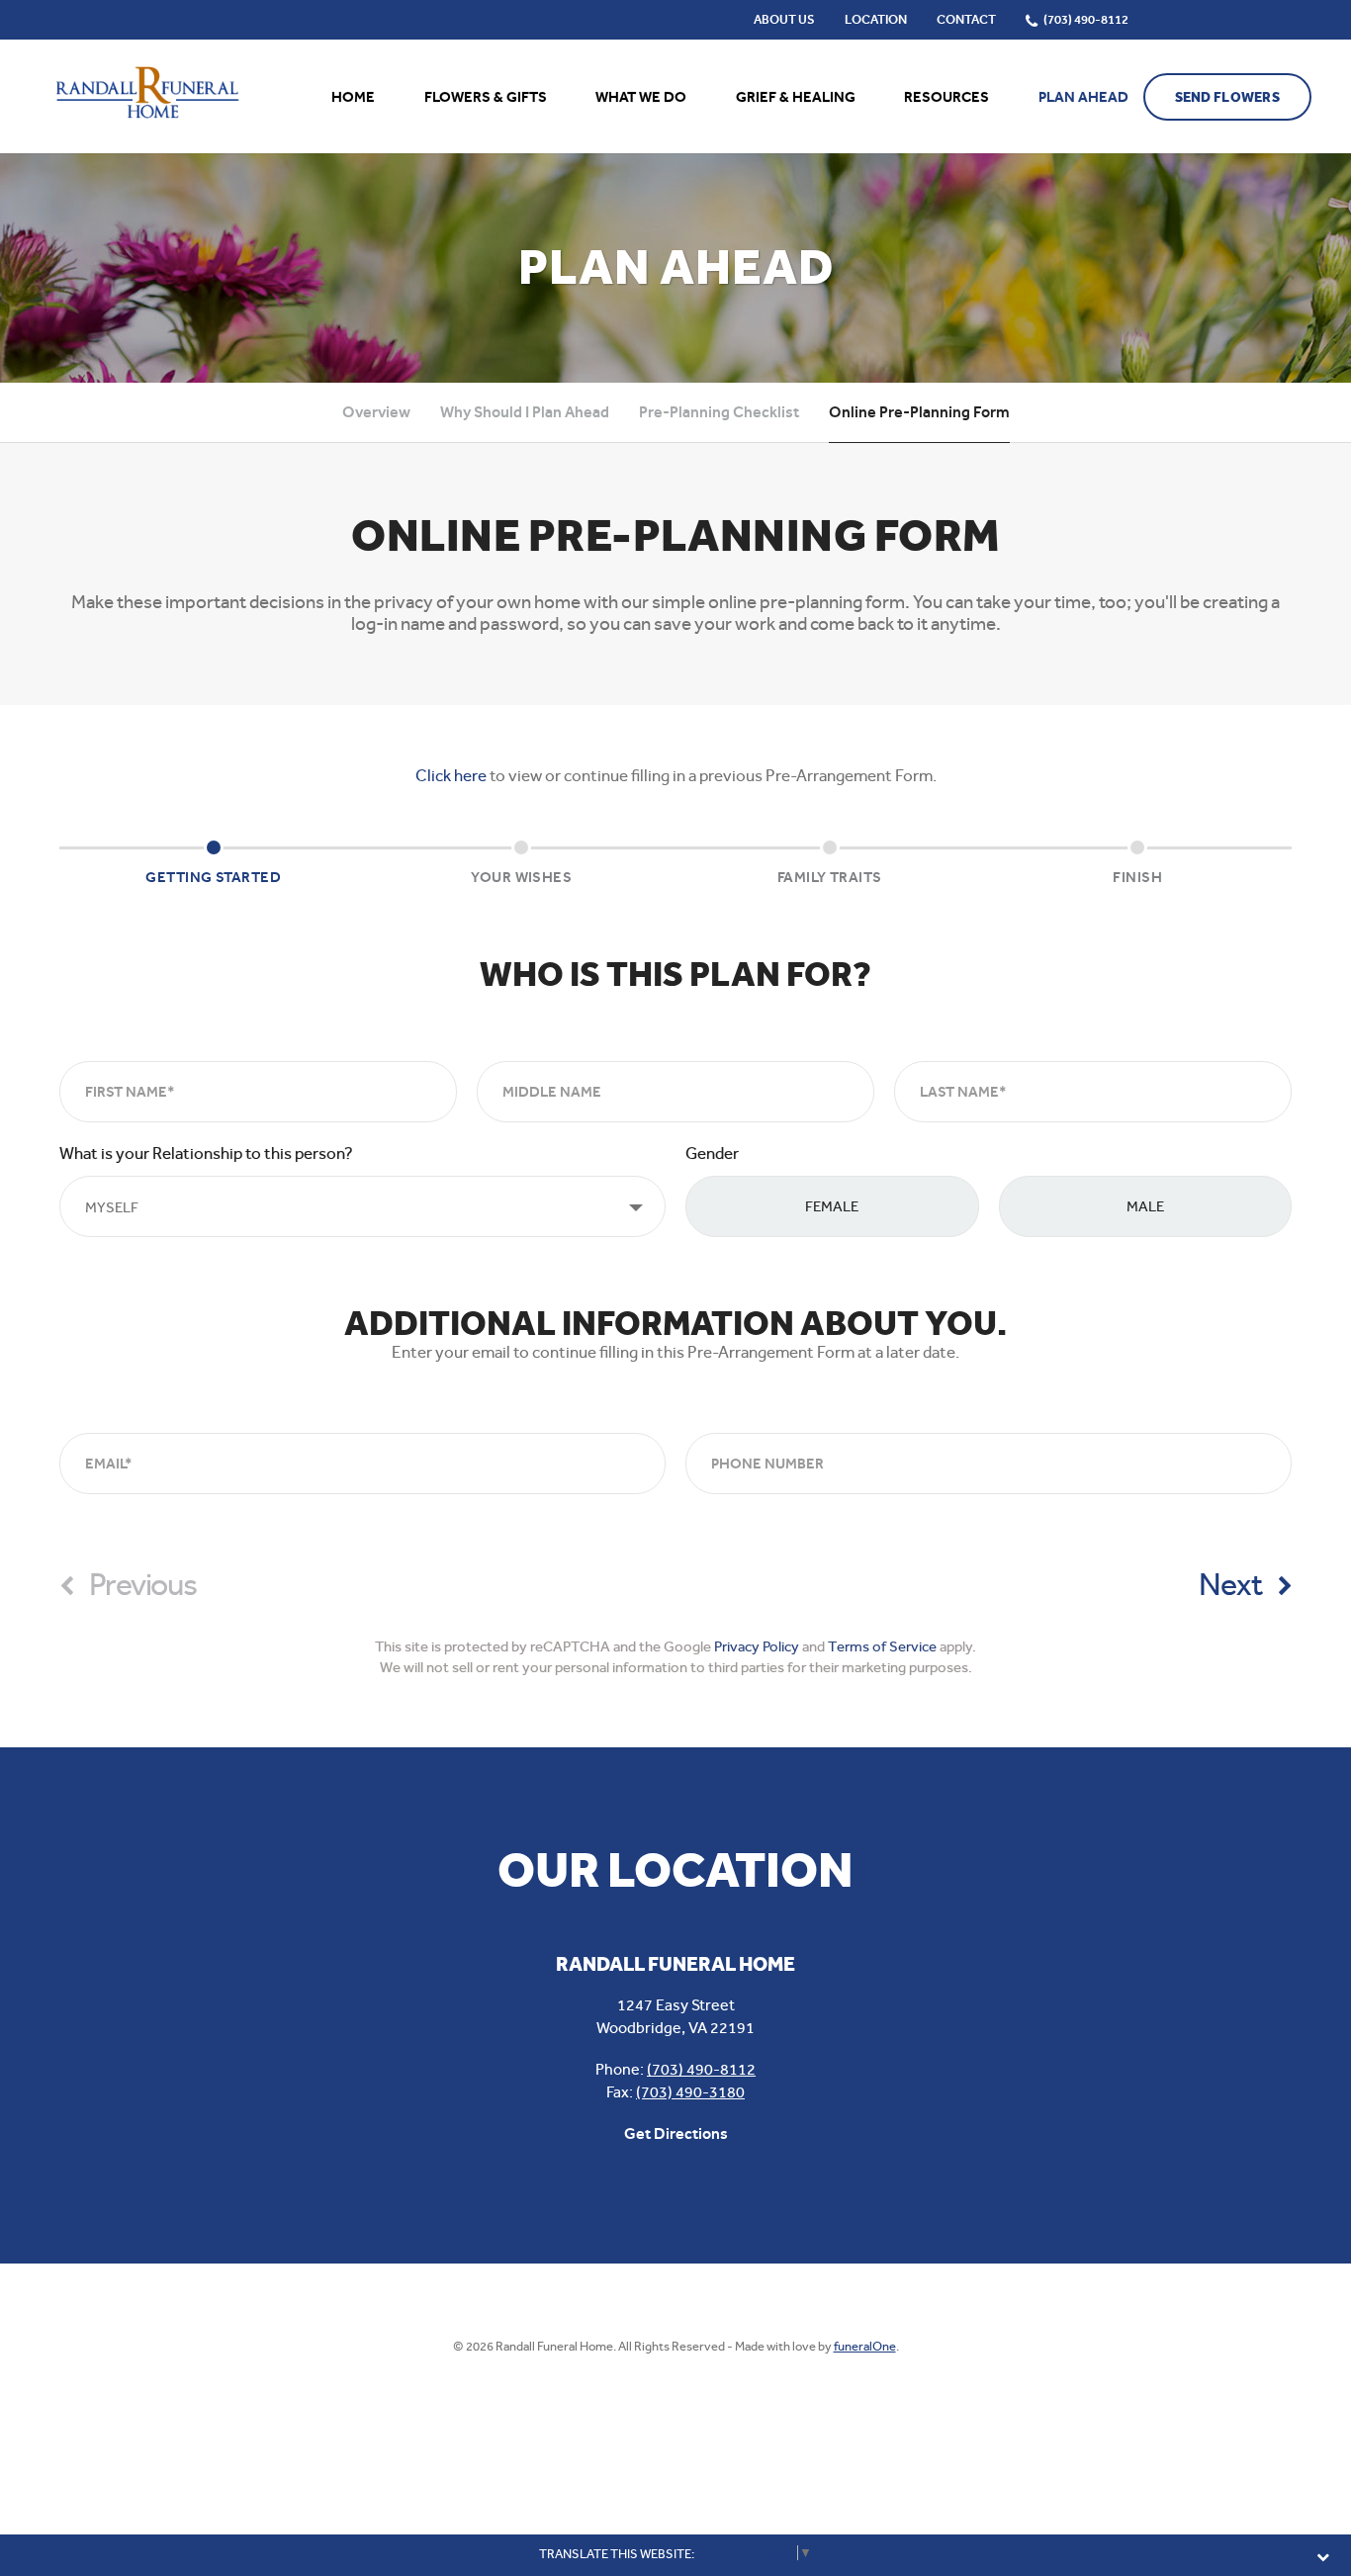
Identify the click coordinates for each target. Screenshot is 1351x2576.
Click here (451, 775)
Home (353, 97)
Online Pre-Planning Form (919, 412)
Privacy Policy (757, 1646)
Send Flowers (1227, 97)
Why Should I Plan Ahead (525, 412)
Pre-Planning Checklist (719, 412)
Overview (376, 412)
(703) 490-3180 (690, 2092)
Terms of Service (882, 1646)
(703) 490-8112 (701, 2069)
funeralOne (865, 2346)
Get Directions (676, 2133)
